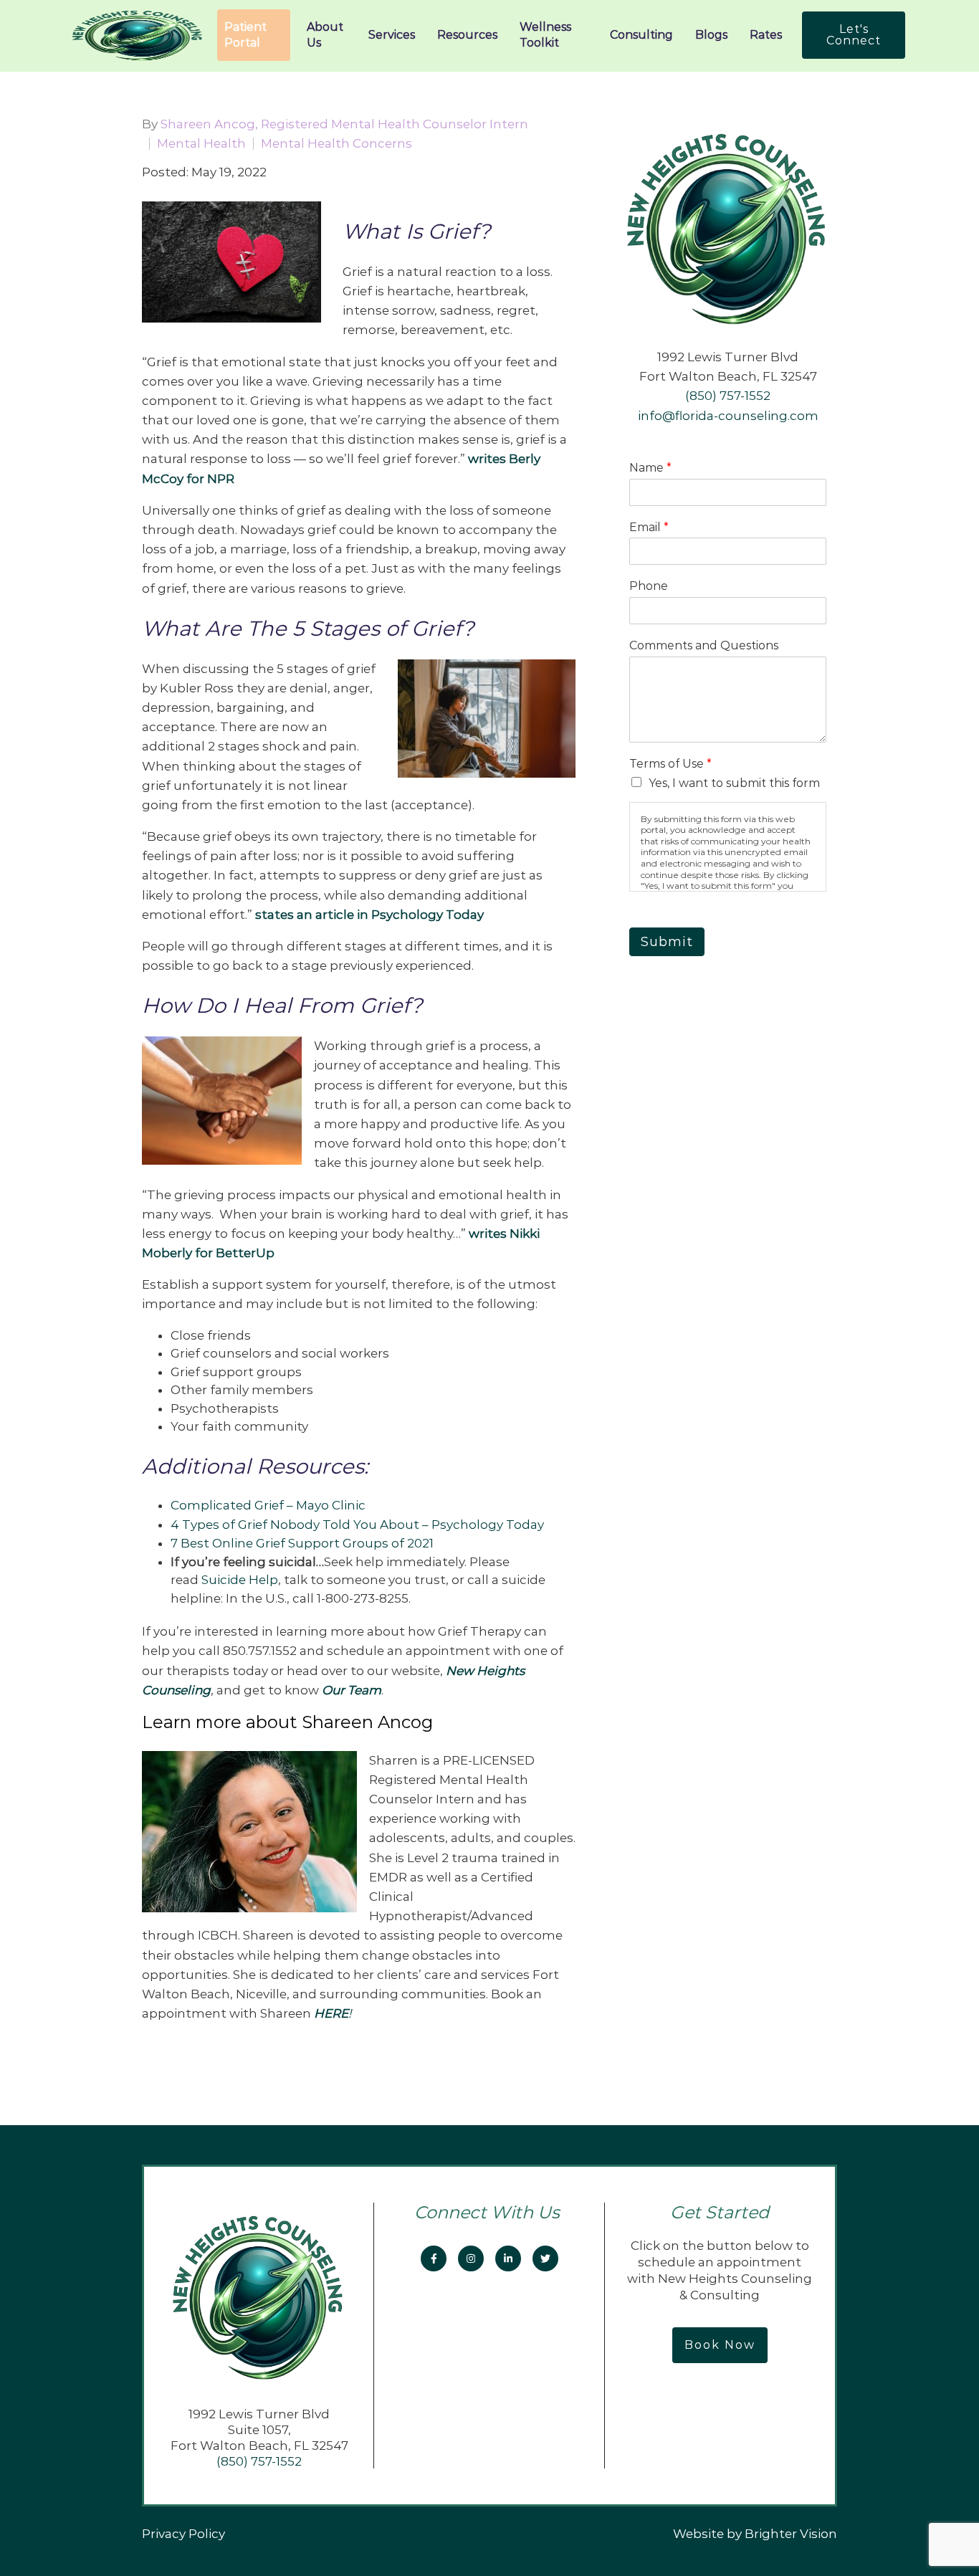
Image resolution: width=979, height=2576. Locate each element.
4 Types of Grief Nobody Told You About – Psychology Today (357, 1525)
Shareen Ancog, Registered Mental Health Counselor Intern (344, 124)
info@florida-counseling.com (728, 416)
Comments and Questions (704, 645)
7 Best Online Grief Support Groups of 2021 (302, 1543)
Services (392, 35)
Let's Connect (854, 35)
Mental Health (201, 144)
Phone (649, 586)
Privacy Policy (183, 2534)
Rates (766, 35)
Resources (467, 35)
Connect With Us (489, 2212)
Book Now (720, 2345)
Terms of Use (670, 764)
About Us (325, 35)
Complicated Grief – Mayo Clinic (269, 1505)
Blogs (711, 35)
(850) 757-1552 (728, 396)
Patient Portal (245, 35)
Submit (667, 942)
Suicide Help (240, 1580)
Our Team (352, 1690)
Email (649, 527)
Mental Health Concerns (336, 144)
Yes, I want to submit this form (734, 783)
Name (650, 468)
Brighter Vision (791, 2534)
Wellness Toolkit (545, 35)
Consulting (641, 35)
